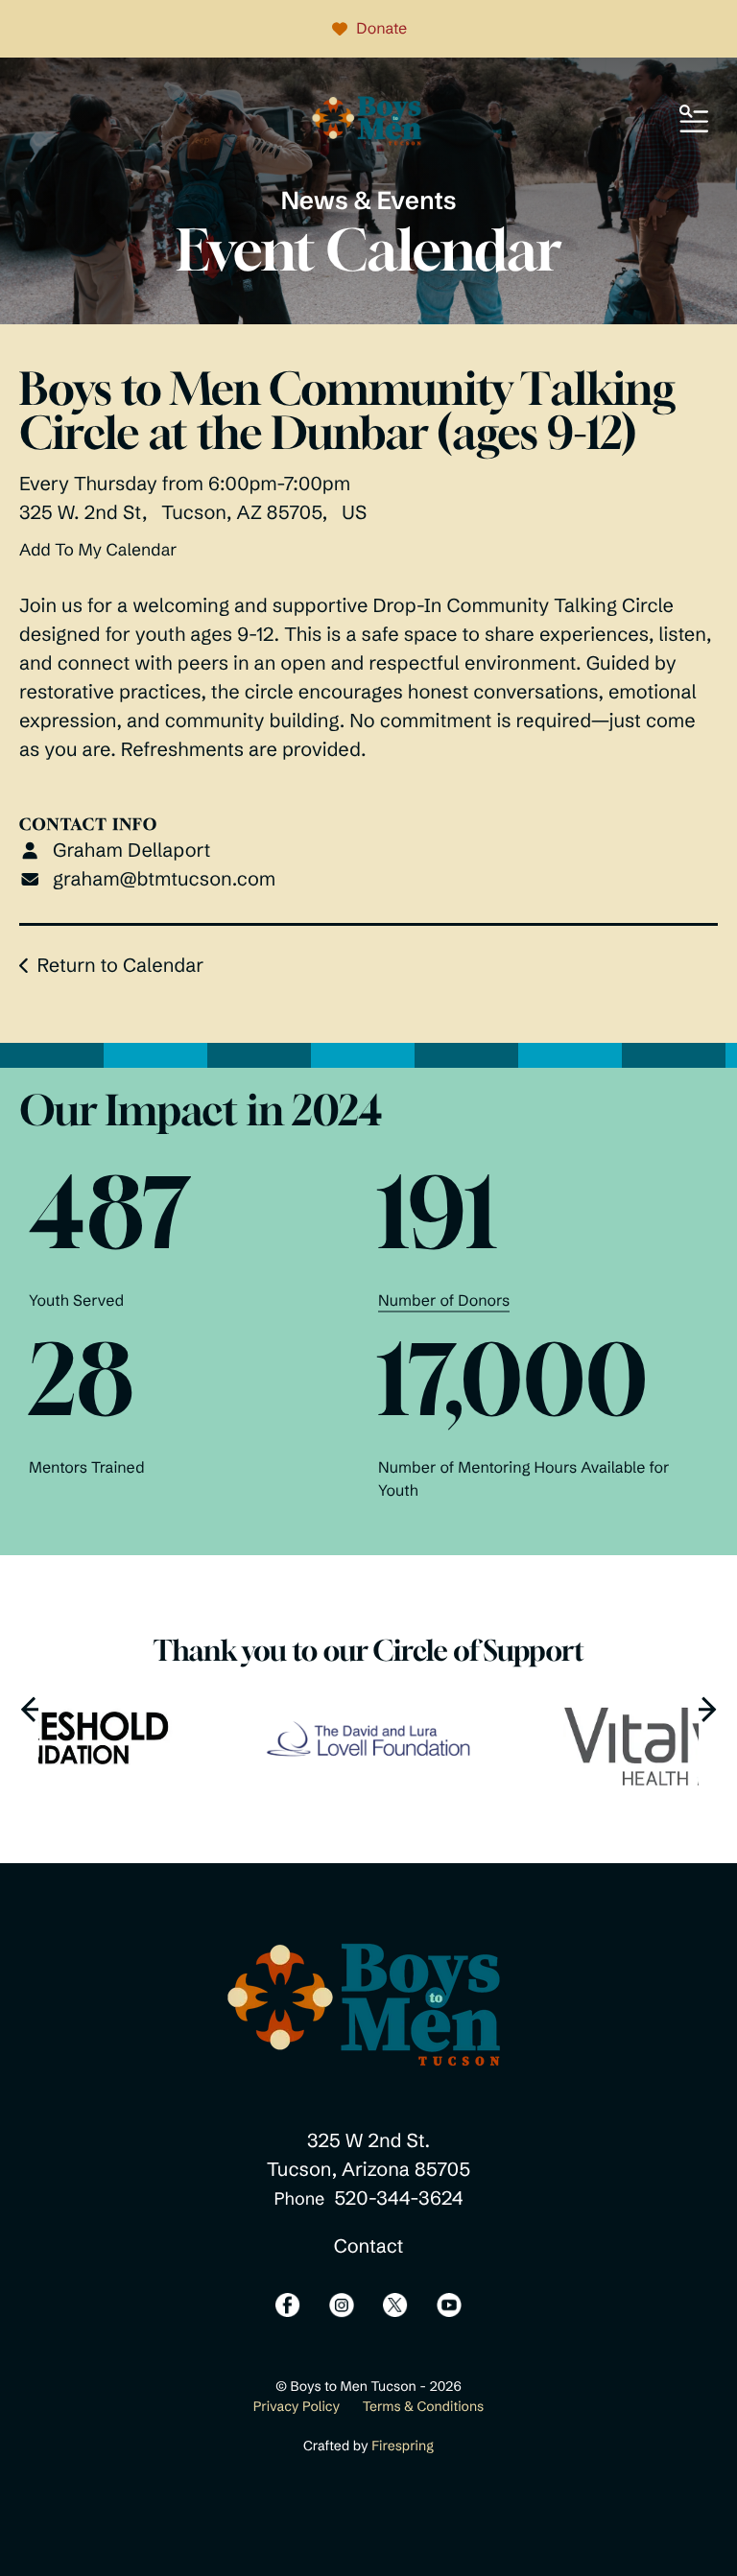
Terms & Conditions (424, 2406)
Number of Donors (444, 1301)
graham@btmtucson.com (164, 879)
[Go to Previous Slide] (34, 1709)
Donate (381, 29)
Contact (369, 2246)
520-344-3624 (398, 2198)
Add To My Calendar (98, 550)
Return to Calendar (120, 966)
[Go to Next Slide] (703, 1709)
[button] (694, 120)
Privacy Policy (297, 2406)
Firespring (403, 2446)
